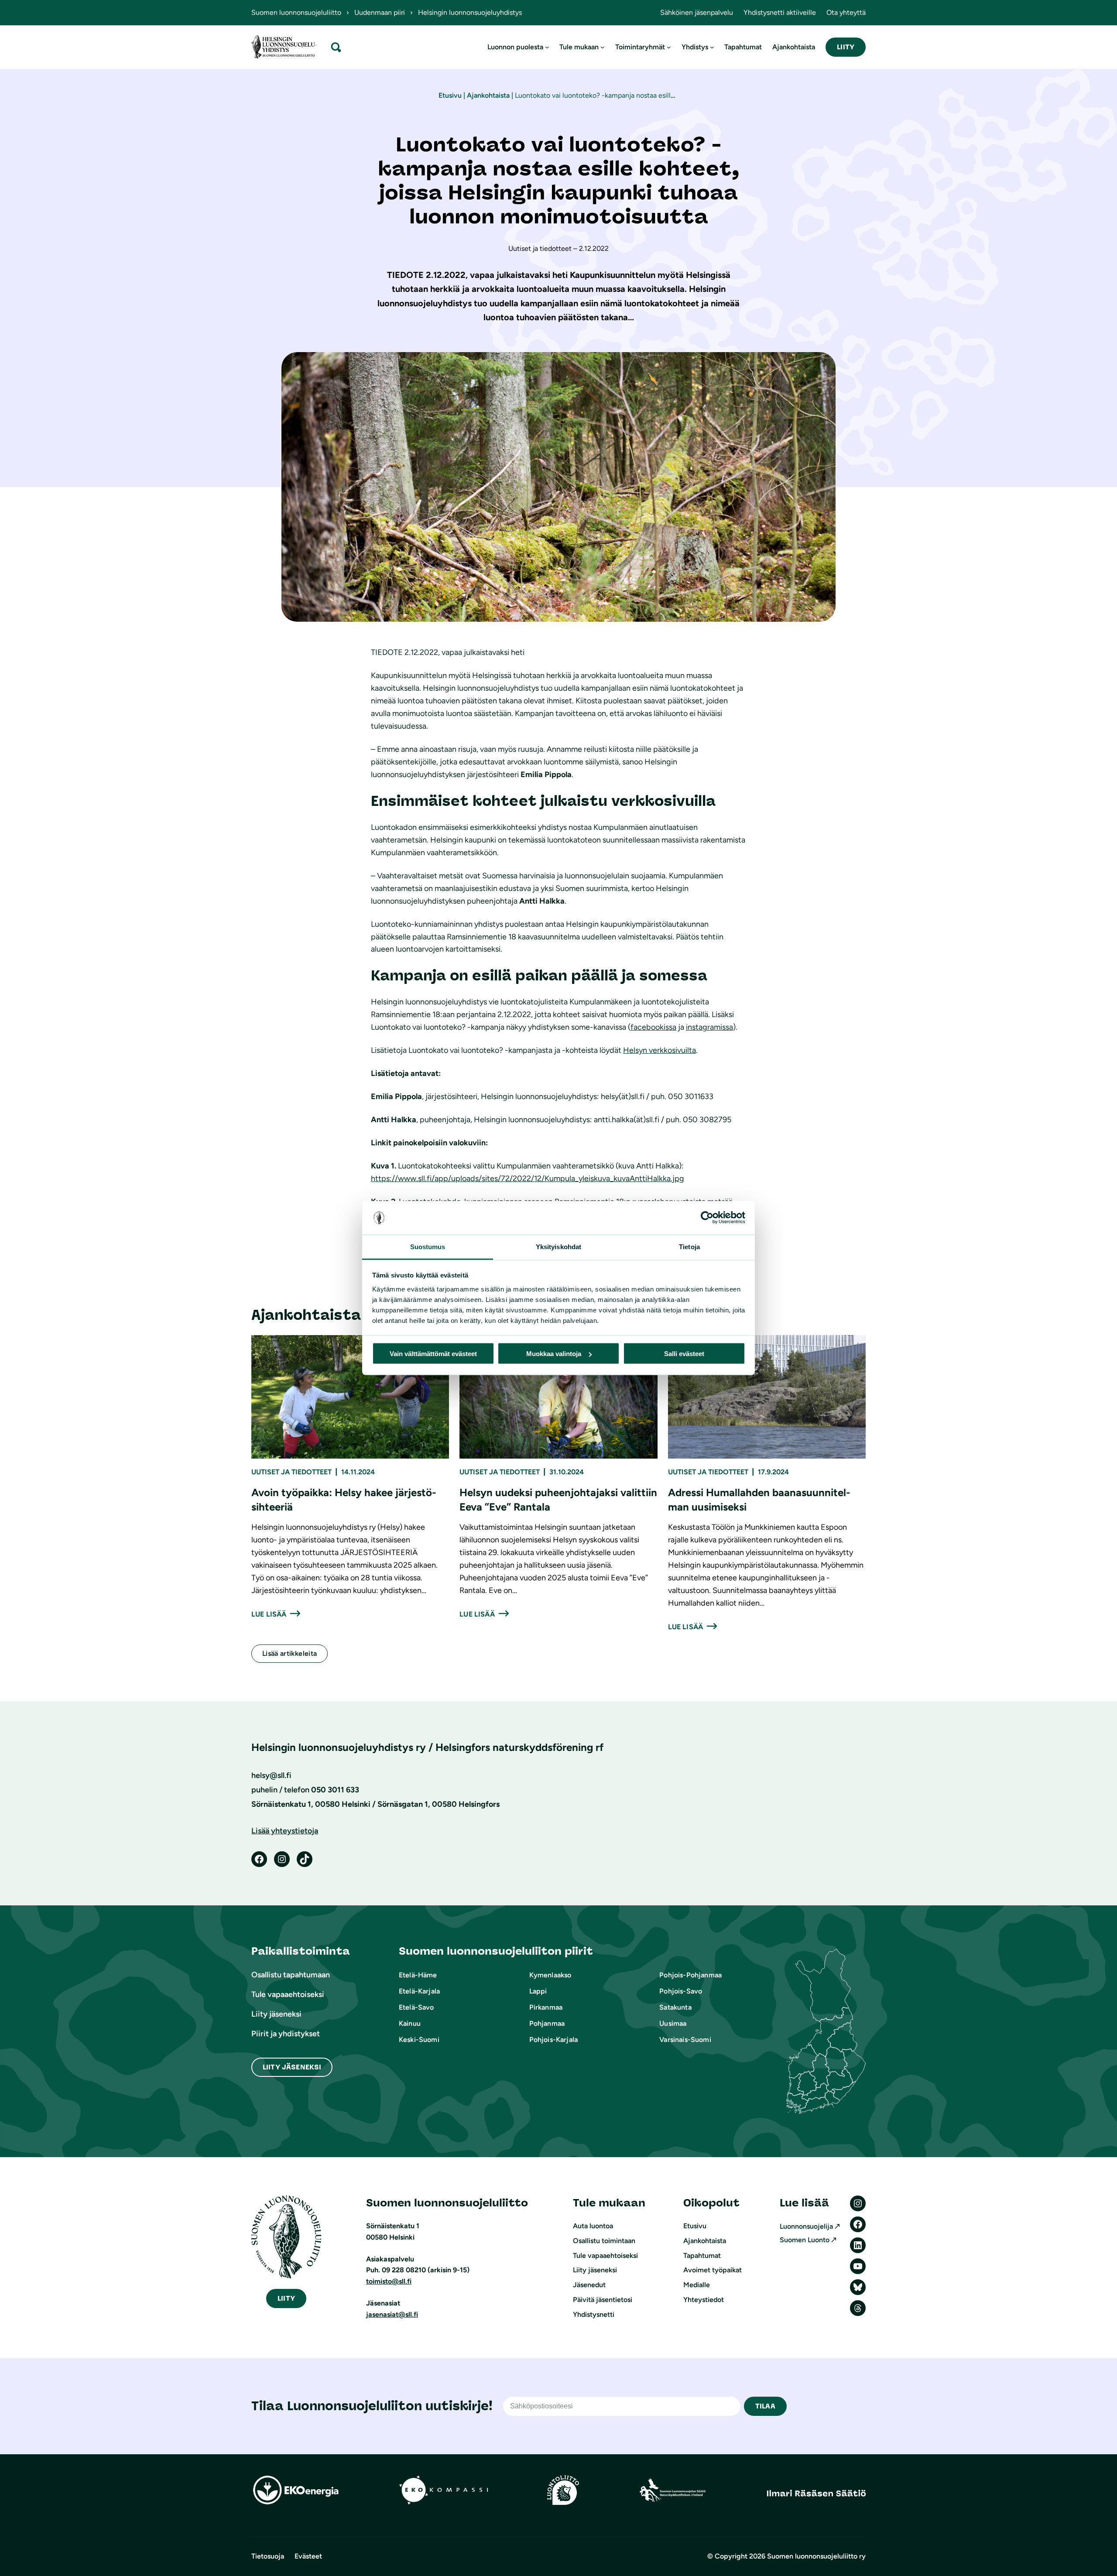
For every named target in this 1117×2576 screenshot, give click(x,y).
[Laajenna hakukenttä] (336, 47)
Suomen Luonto (805, 2240)
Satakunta (675, 2007)
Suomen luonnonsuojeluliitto (296, 12)
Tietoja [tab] (689, 1246)
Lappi (538, 1991)
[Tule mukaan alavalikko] (603, 47)
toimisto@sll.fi (389, 2281)
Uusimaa (673, 2023)
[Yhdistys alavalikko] (712, 47)
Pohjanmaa (547, 2023)
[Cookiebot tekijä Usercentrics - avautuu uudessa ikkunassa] (707, 1218)
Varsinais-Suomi (685, 2040)
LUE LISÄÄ (269, 1614)
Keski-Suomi (419, 2040)
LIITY (846, 47)
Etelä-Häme (418, 1975)
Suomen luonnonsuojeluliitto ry (816, 2556)
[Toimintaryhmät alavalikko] (669, 47)
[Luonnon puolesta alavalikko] (547, 47)
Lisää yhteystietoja (285, 1831)
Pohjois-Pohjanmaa (690, 1975)
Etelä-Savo (416, 2007)
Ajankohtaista (488, 95)
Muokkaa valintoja (554, 1354)
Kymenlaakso (550, 1975)
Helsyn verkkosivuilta (660, 1050)
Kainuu (410, 2023)
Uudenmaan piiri (380, 12)
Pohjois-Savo (681, 1991)
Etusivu (450, 95)
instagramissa (709, 1027)
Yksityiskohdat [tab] (558, 1246)
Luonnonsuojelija (806, 2226)
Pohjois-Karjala (553, 2040)
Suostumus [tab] (428, 1246)
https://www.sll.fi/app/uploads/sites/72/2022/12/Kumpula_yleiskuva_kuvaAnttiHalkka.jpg (528, 1178)
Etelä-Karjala (419, 1991)
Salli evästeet (684, 1354)
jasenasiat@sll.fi (392, 2314)
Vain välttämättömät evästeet (433, 1354)
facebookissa (653, 1027)
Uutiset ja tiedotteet (291, 1472)
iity (286, 2298)
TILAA (765, 2406)
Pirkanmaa (546, 2007)
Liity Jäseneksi (292, 2067)
